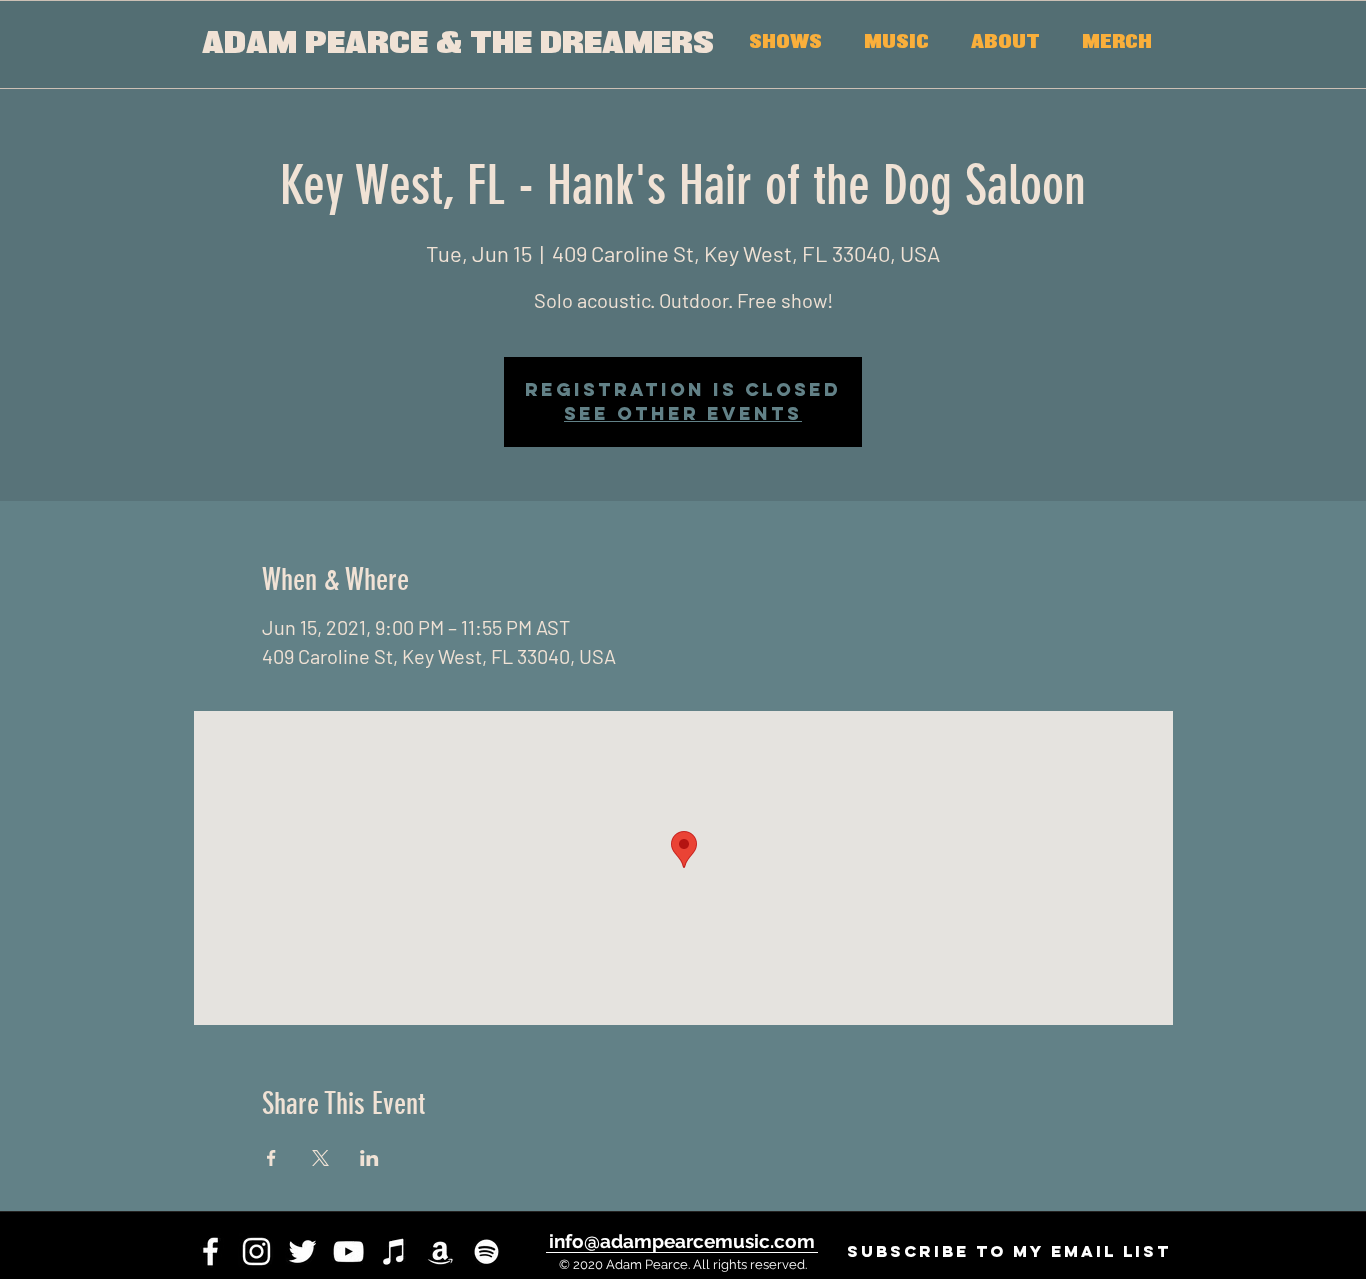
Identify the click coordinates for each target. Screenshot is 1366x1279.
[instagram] (256, 1251)
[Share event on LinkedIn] (369, 1158)
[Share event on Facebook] (271, 1158)
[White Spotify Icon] (486, 1251)
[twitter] (302, 1251)
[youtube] (348, 1251)
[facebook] (210, 1251)
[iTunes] (394, 1251)
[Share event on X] (320, 1158)
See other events (683, 413)
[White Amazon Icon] (440, 1251)
